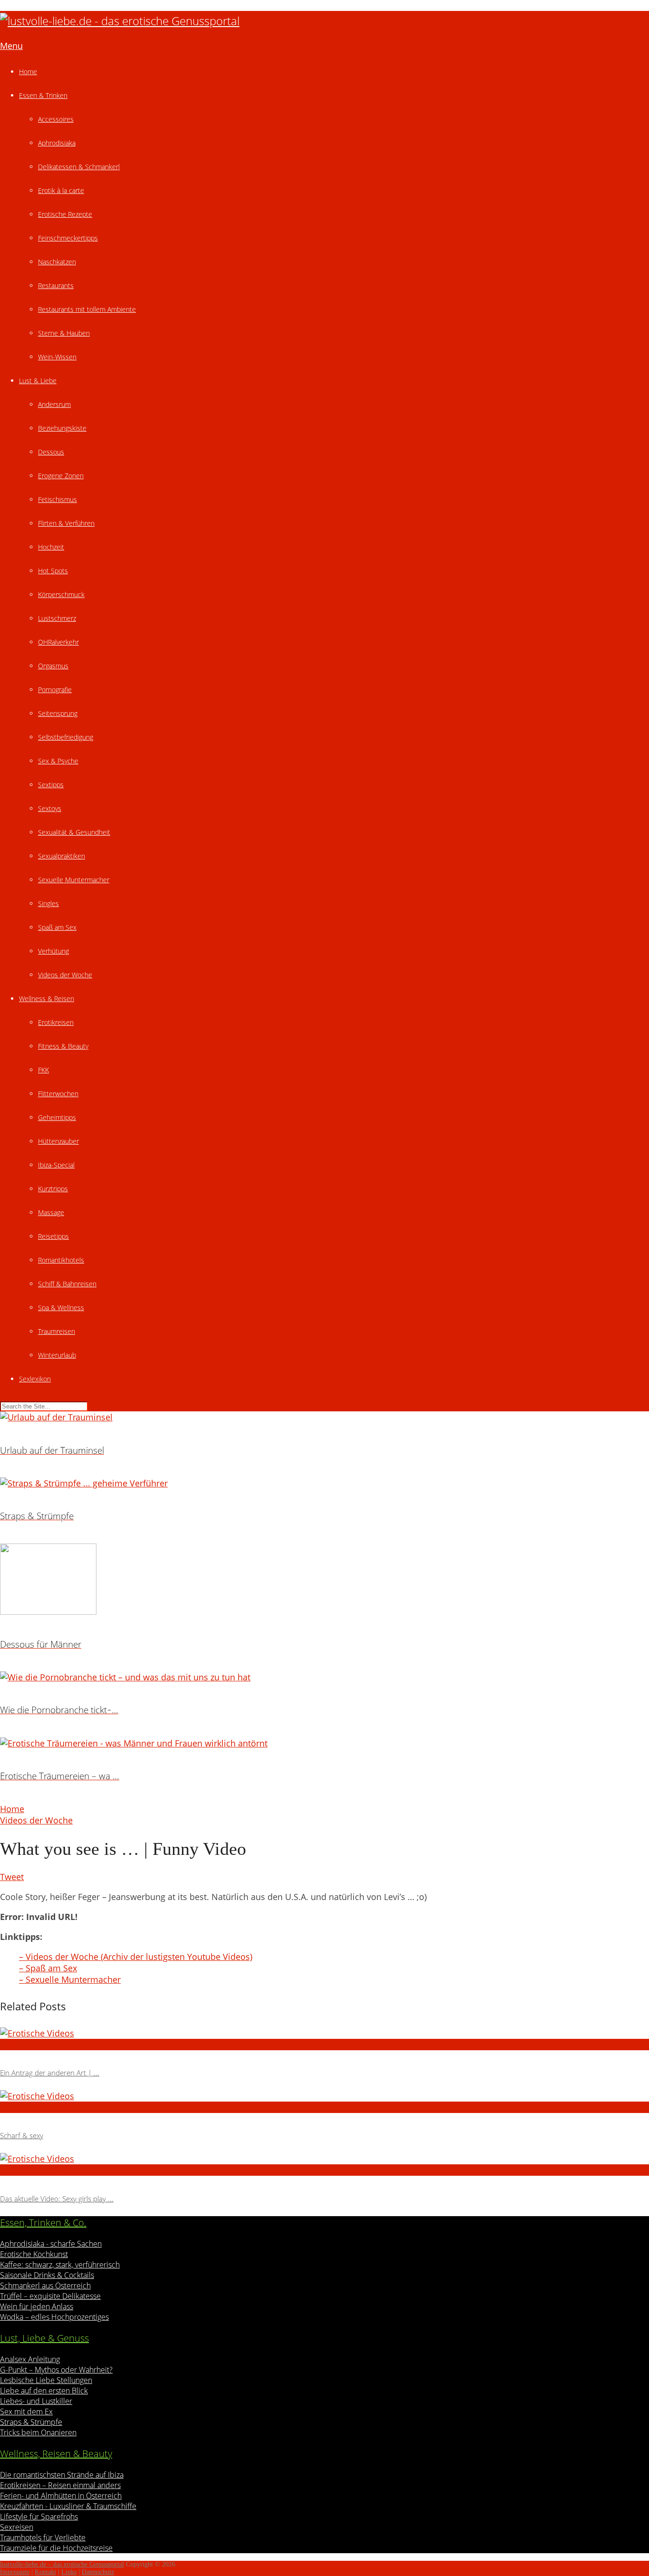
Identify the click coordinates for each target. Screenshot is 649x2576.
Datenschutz (98, 2572)
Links (69, 2572)
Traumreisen (57, 1331)
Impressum (15, 2572)
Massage (51, 1212)
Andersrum (54, 404)
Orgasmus (53, 666)
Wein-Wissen (57, 357)
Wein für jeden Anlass (37, 2306)
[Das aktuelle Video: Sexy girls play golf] (324, 2159)
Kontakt (45, 2572)
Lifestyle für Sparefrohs (39, 2517)
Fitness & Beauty (63, 1046)
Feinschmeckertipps (68, 238)
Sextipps (51, 785)
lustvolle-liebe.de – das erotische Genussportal (62, 2564)
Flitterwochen (58, 1094)
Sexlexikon (35, 1379)
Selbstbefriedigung (66, 737)
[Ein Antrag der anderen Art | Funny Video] (324, 2033)
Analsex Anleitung (30, 2359)
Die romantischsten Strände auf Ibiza (62, 2475)
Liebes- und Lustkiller (36, 2401)
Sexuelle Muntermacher (74, 880)
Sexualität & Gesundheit (74, 832)
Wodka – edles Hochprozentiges (54, 2317)
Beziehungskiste (62, 428)
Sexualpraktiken (62, 856)
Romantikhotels (61, 1260)
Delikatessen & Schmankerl (79, 167)
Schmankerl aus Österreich (45, 2286)
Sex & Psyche (58, 761)
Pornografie (55, 690)
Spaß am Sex (57, 927)
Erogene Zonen (61, 476)
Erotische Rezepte (65, 214)
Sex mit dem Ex (26, 2412)
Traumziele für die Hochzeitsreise (56, 2548)
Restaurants (56, 285)
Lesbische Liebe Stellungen (46, 2380)
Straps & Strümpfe (31, 2422)
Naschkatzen (57, 262)
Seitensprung (58, 713)
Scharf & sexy (22, 2135)
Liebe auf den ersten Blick (44, 2391)
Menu (11, 46)
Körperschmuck (61, 594)
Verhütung (53, 951)
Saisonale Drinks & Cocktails (47, 2275)
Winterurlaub (57, 1355)
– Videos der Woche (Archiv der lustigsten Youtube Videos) (136, 1957)
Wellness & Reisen (47, 999)
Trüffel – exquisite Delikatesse (50, 2296)
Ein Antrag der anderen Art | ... (50, 2073)
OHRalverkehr (58, 642)
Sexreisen (17, 2527)
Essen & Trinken (43, 95)
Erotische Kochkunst (34, 2254)
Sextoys (50, 808)
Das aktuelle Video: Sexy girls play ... (57, 2199)
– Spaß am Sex (48, 1968)
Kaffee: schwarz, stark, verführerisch (60, 2265)
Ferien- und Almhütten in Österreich (61, 2496)
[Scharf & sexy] (324, 2096)
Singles (48, 903)
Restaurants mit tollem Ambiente (87, 309)
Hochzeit (51, 547)
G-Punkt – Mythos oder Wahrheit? (56, 2370)
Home (28, 72)
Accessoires (56, 119)
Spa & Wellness (61, 1307)
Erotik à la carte (61, 190)
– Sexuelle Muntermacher (70, 1979)
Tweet (12, 1877)
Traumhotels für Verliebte (43, 2537)
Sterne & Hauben (64, 333)
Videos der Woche (65, 975)
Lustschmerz (57, 618)
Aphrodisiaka (57, 143)
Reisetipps (53, 1236)
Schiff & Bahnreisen (67, 1284)
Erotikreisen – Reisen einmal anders (60, 2485)
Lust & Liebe (38, 381)
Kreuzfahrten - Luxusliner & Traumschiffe (68, 2506)
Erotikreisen (56, 1022)
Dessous (51, 452)
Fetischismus (57, 499)
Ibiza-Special (56, 1165)
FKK (43, 1070)
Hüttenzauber (58, 1141)
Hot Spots (53, 571)
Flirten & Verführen (66, 523)
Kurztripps (53, 1189)
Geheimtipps (57, 1117)
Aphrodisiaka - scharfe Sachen (51, 2244)
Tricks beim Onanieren (38, 2432)
